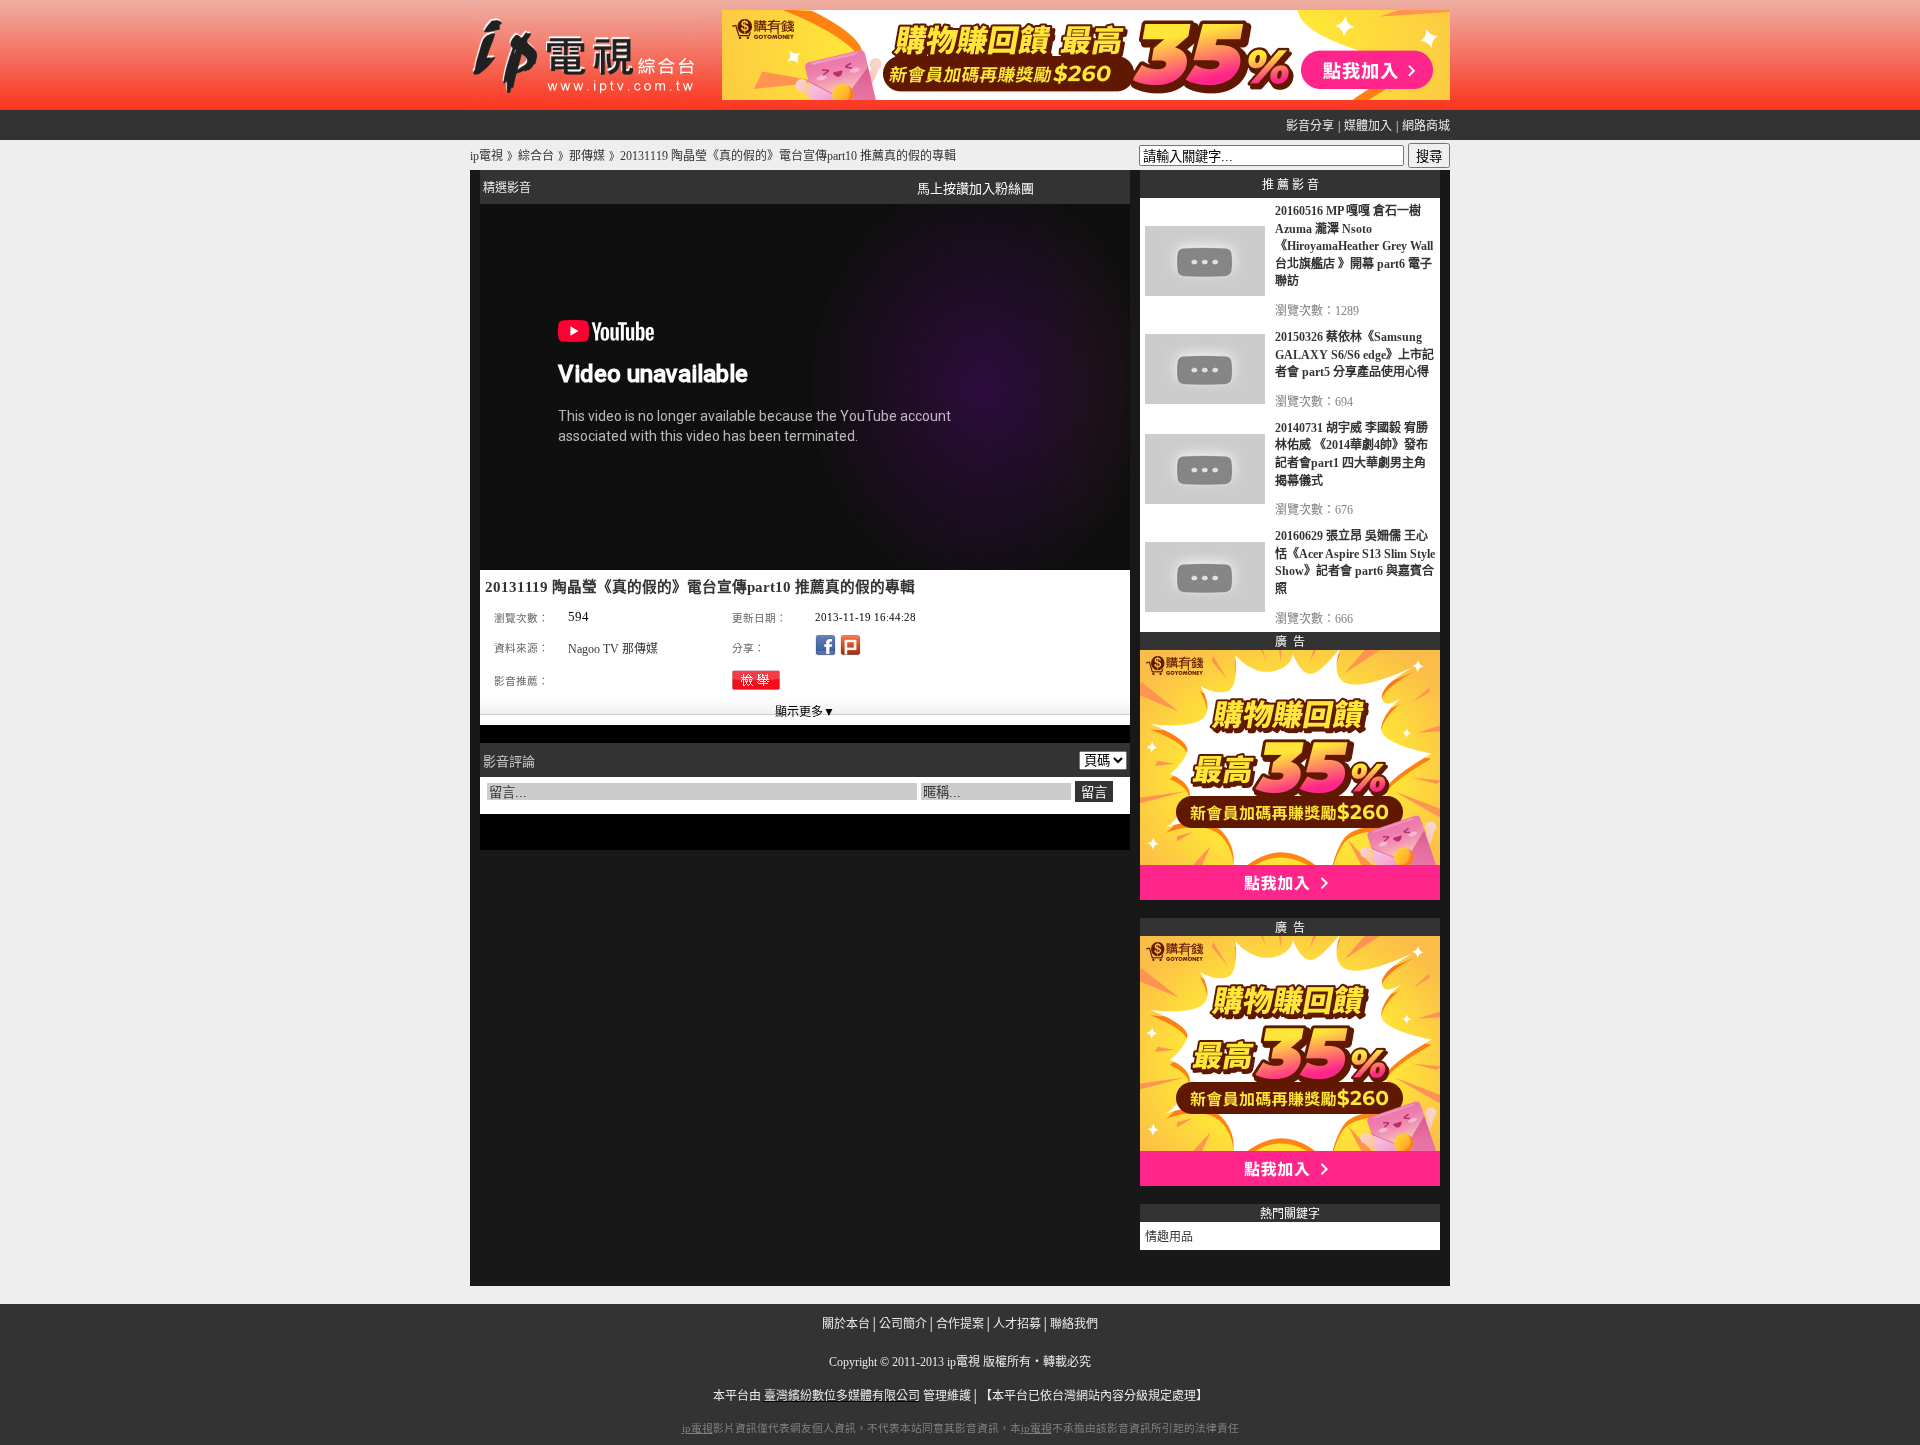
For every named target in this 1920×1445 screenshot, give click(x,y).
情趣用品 (1169, 1237)
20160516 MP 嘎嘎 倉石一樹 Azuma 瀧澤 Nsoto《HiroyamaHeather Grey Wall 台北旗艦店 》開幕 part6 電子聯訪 (1354, 246)
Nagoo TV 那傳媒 (613, 649)
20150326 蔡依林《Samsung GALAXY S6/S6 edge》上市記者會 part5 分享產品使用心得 (1354, 354)
